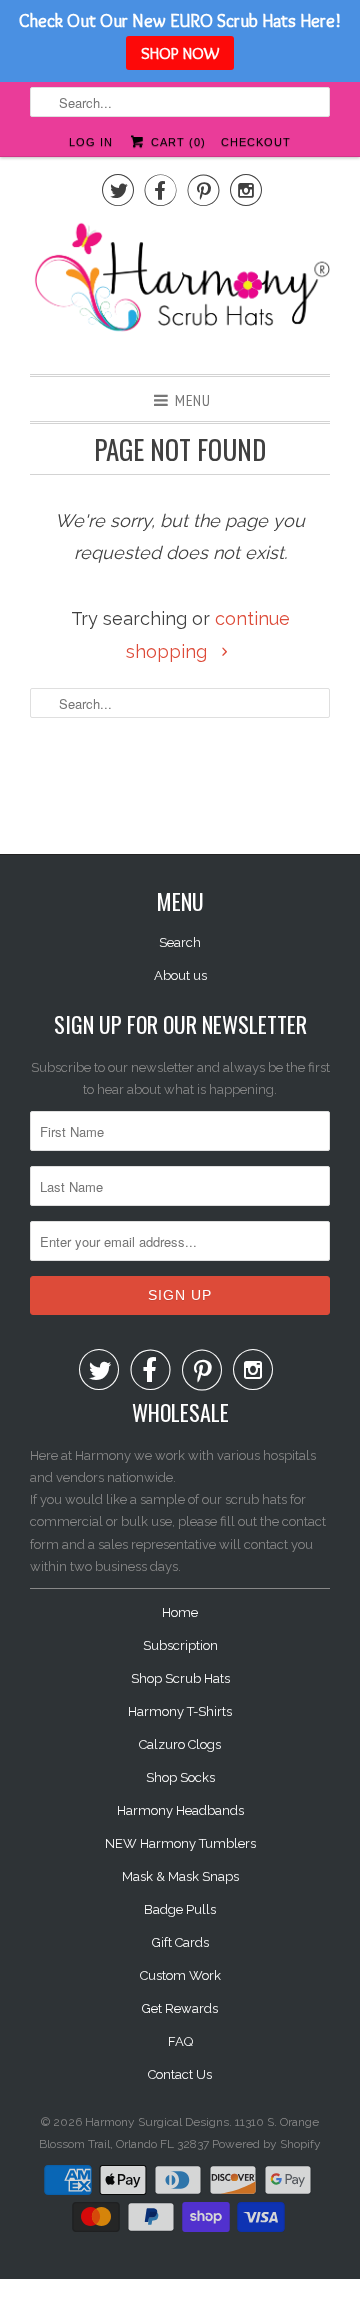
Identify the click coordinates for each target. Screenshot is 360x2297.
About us (180, 975)
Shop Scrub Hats (180, 1678)
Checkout (256, 142)
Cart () (176, 142)
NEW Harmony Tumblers (180, 1843)
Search (180, 942)
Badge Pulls (180, 1909)
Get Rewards (180, 2008)
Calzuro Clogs (180, 1744)
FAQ (180, 2041)
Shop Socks (180, 1777)
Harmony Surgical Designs (157, 2122)
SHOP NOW (180, 53)
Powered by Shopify (266, 2144)
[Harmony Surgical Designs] (180, 288)
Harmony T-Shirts (180, 1711)
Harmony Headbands (180, 1810)
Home (180, 1612)
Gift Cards (180, 1942)
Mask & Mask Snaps (180, 1876)
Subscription (180, 1645)
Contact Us (180, 2074)
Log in (91, 142)
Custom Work (180, 1975)
